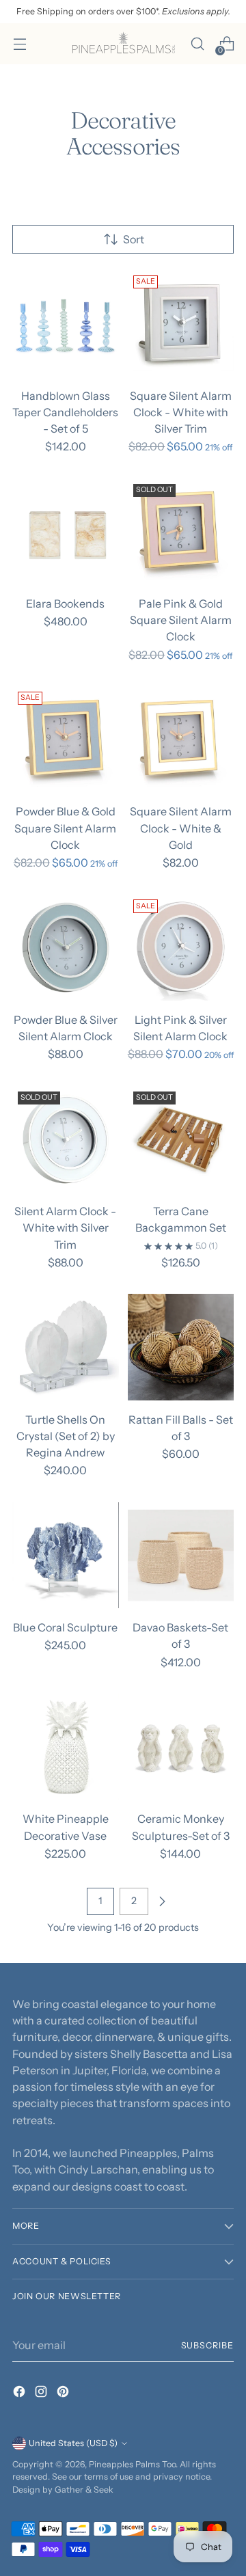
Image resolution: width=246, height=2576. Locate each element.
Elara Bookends (65, 604)
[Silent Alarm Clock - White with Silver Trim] (66, 1139)
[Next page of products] (162, 1901)
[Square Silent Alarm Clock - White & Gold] (181, 740)
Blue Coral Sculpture (65, 1627)
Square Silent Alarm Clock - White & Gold (181, 828)
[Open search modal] (197, 44)
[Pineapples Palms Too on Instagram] (42, 2394)
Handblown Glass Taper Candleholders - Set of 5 (65, 412)
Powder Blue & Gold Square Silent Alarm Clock (65, 828)
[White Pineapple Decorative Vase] (66, 1747)
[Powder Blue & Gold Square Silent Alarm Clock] (66, 740)
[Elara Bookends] (66, 532)
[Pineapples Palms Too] (123, 44)
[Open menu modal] (19, 44)
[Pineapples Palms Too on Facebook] (20, 2394)
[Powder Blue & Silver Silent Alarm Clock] (66, 947)
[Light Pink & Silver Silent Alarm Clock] (181, 947)
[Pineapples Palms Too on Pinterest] (64, 2394)
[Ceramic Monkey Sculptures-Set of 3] (181, 1747)
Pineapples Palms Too (132, 2464)
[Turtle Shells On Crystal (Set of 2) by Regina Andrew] (66, 1347)
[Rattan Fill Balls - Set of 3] (181, 1347)
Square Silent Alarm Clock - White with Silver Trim (181, 412)
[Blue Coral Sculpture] (66, 1556)
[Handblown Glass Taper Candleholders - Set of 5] (66, 323)
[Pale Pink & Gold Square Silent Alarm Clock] (181, 532)
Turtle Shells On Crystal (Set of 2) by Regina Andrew (66, 1436)
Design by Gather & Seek (63, 2490)
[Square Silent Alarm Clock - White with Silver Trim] (181, 323)
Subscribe (207, 2345)
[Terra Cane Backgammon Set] (181, 1139)
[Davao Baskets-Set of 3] (181, 1556)
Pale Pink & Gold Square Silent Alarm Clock (181, 620)
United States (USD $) (73, 2443)
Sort (134, 239)
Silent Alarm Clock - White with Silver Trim (65, 1228)
